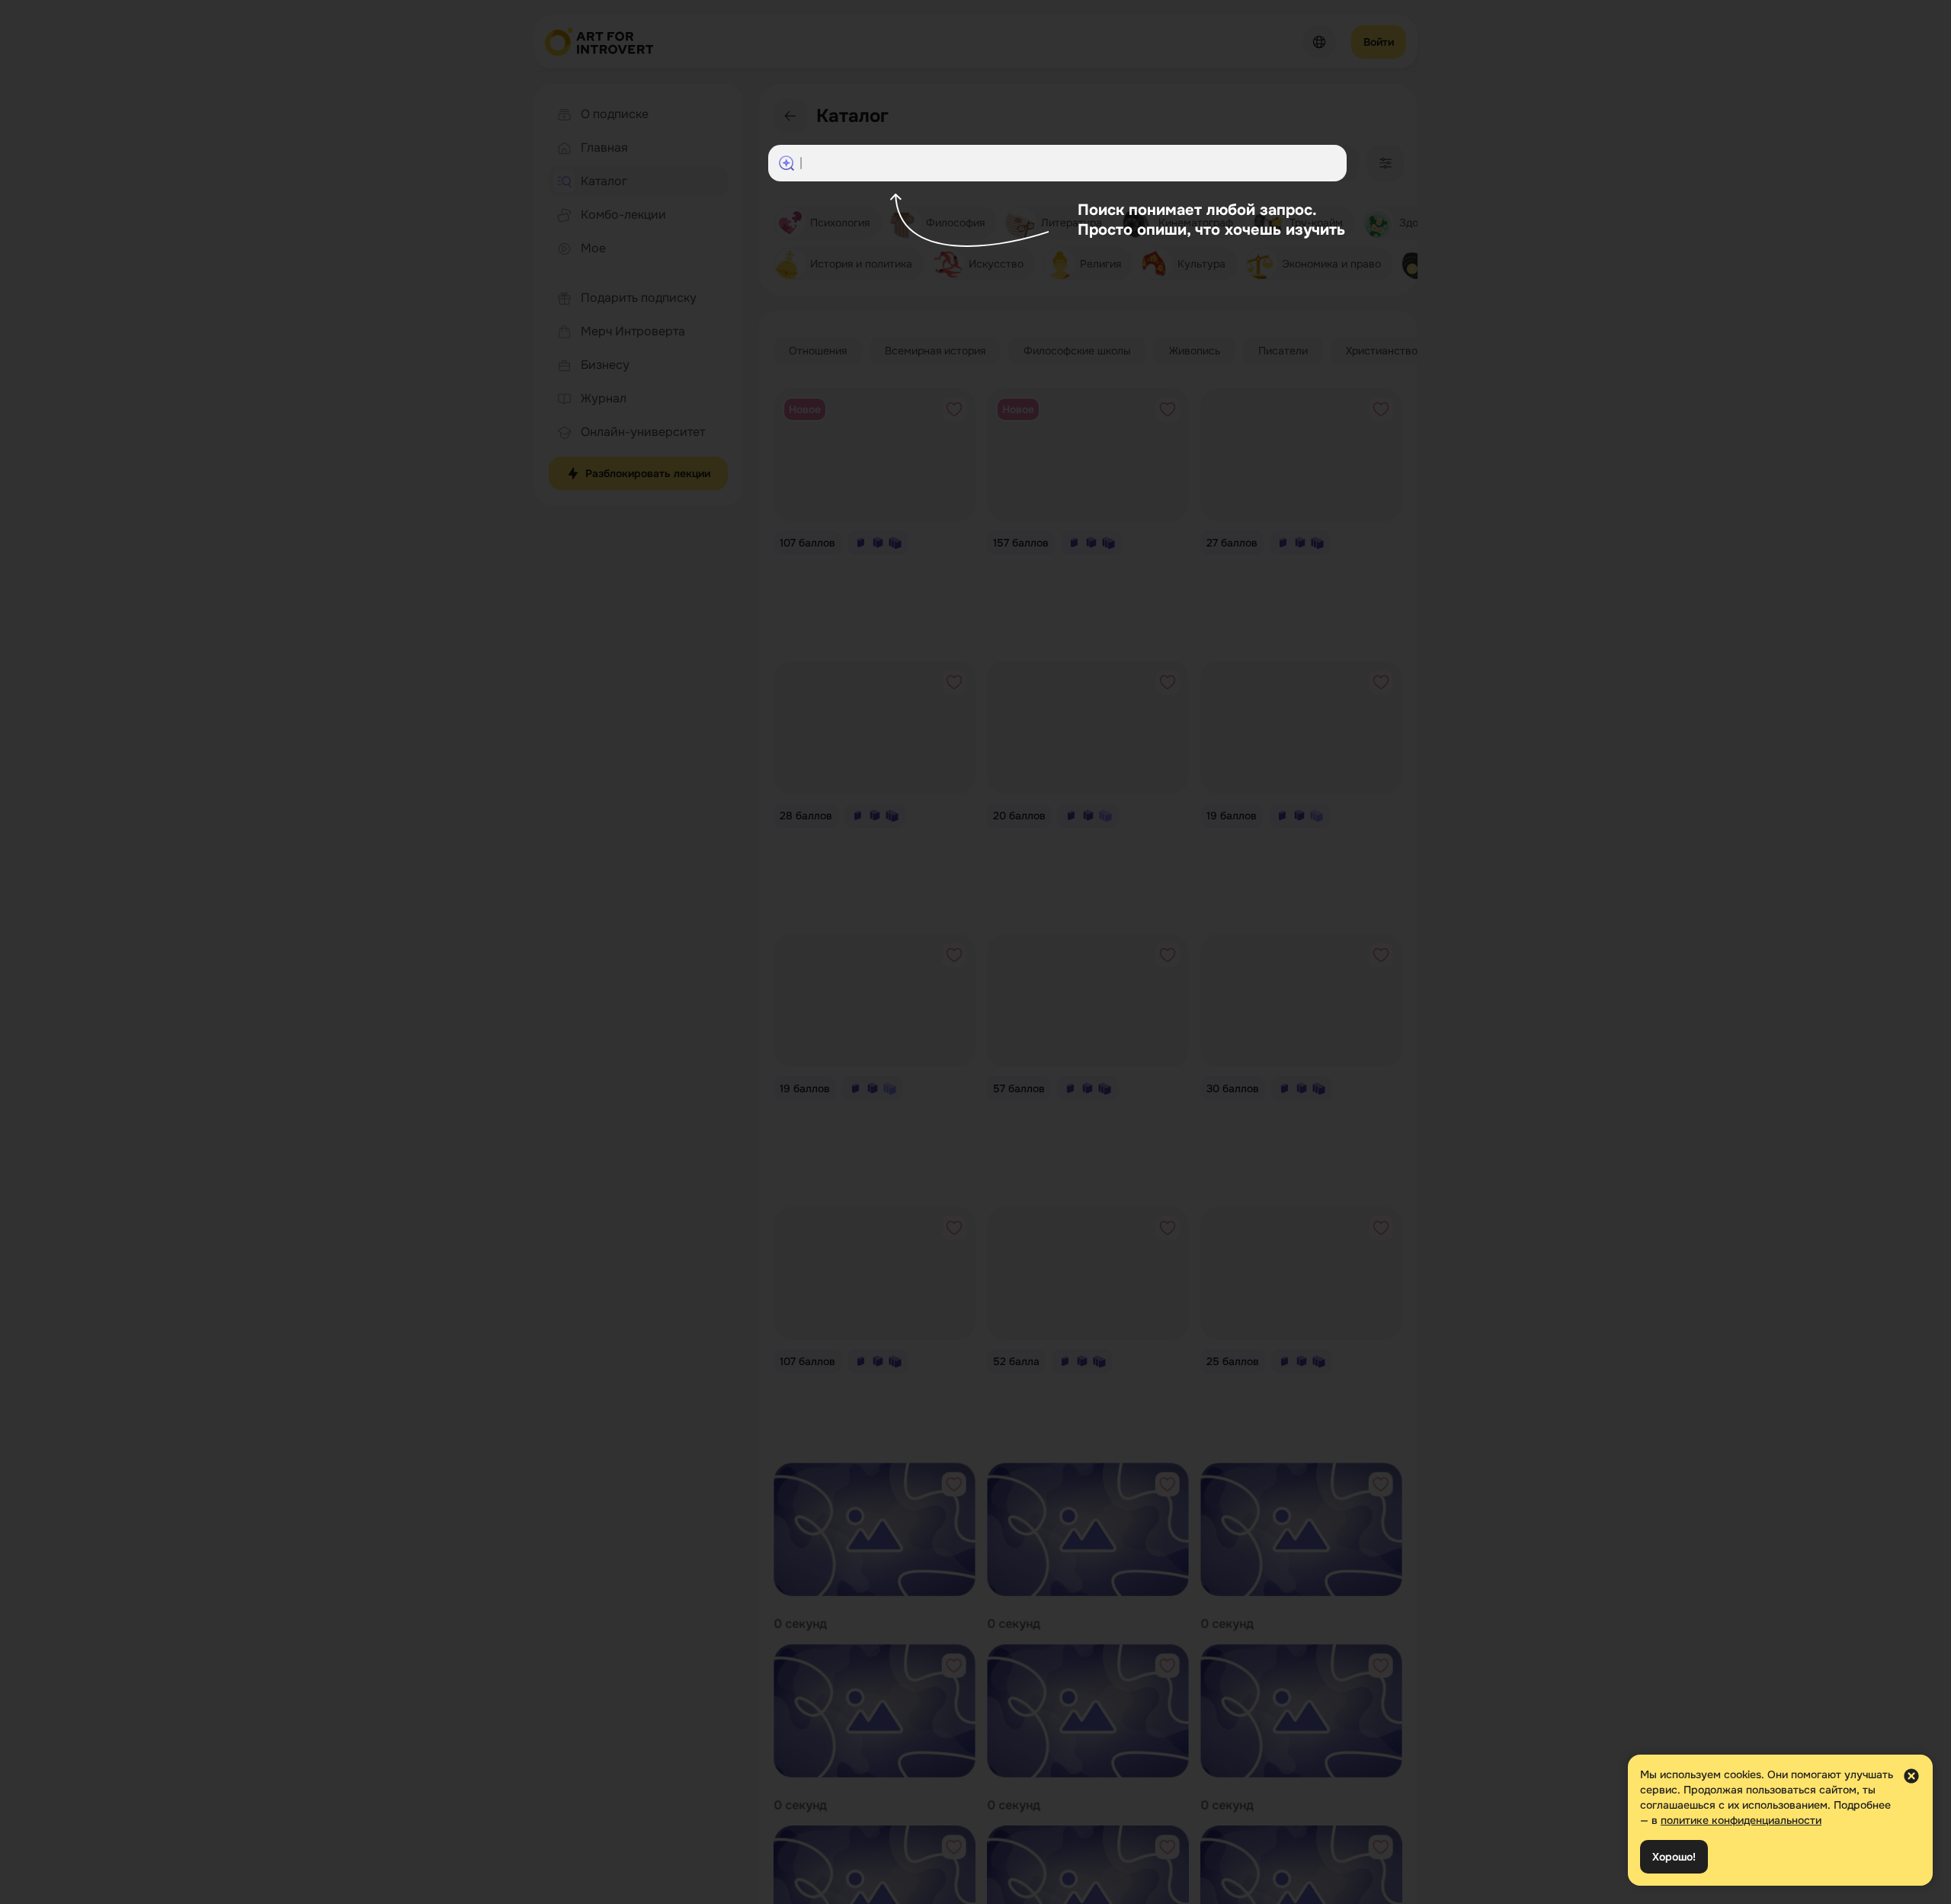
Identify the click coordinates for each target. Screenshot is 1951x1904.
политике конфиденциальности (1741, 1820)
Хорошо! (1674, 1857)
